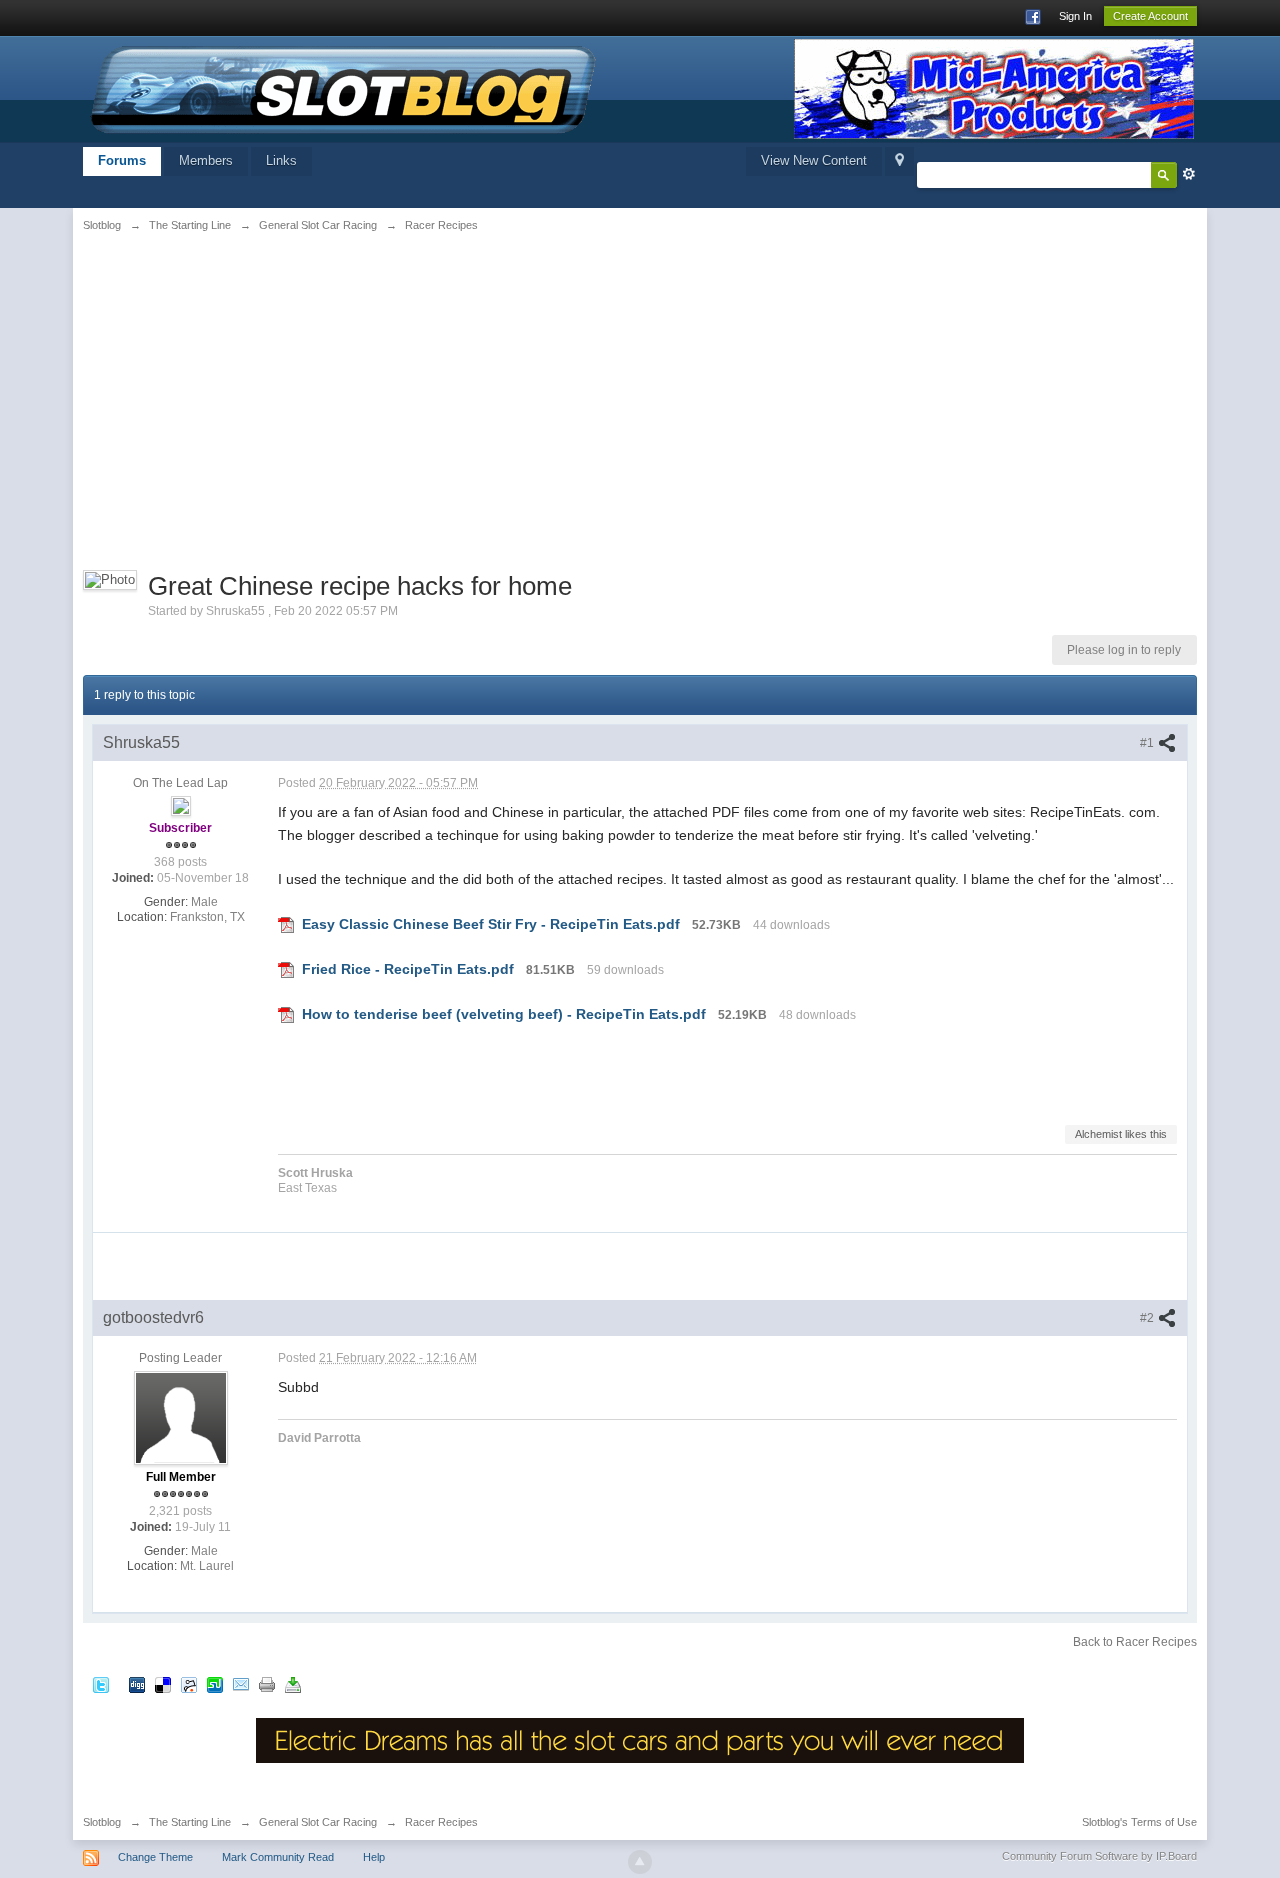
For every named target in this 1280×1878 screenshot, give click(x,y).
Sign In (1075, 16)
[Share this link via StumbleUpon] (215, 1683)
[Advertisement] (275, 397)
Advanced (1189, 174)
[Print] (267, 1683)
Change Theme (155, 1857)
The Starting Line (190, 1822)
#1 (1148, 743)
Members (206, 160)
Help (374, 1857)
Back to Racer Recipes (1135, 1642)
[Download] (293, 1683)
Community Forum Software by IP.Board (1099, 1856)
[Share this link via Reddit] (189, 1683)
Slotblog (102, 1822)
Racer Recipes (441, 1822)
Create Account (1150, 16)
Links (281, 160)
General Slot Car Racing (318, 1822)
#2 (1148, 1318)
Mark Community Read (278, 1857)
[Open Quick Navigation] (899, 161)
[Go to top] (640, 1862)
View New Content (814, 160)
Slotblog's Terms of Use (1139, 1822)
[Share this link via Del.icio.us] (163, 1683)
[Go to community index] (344, 87)
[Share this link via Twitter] (101, 1683)
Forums (122, 160)
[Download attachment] (286, 924)
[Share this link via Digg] (137, 1683)
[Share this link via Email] (241, 1683)
